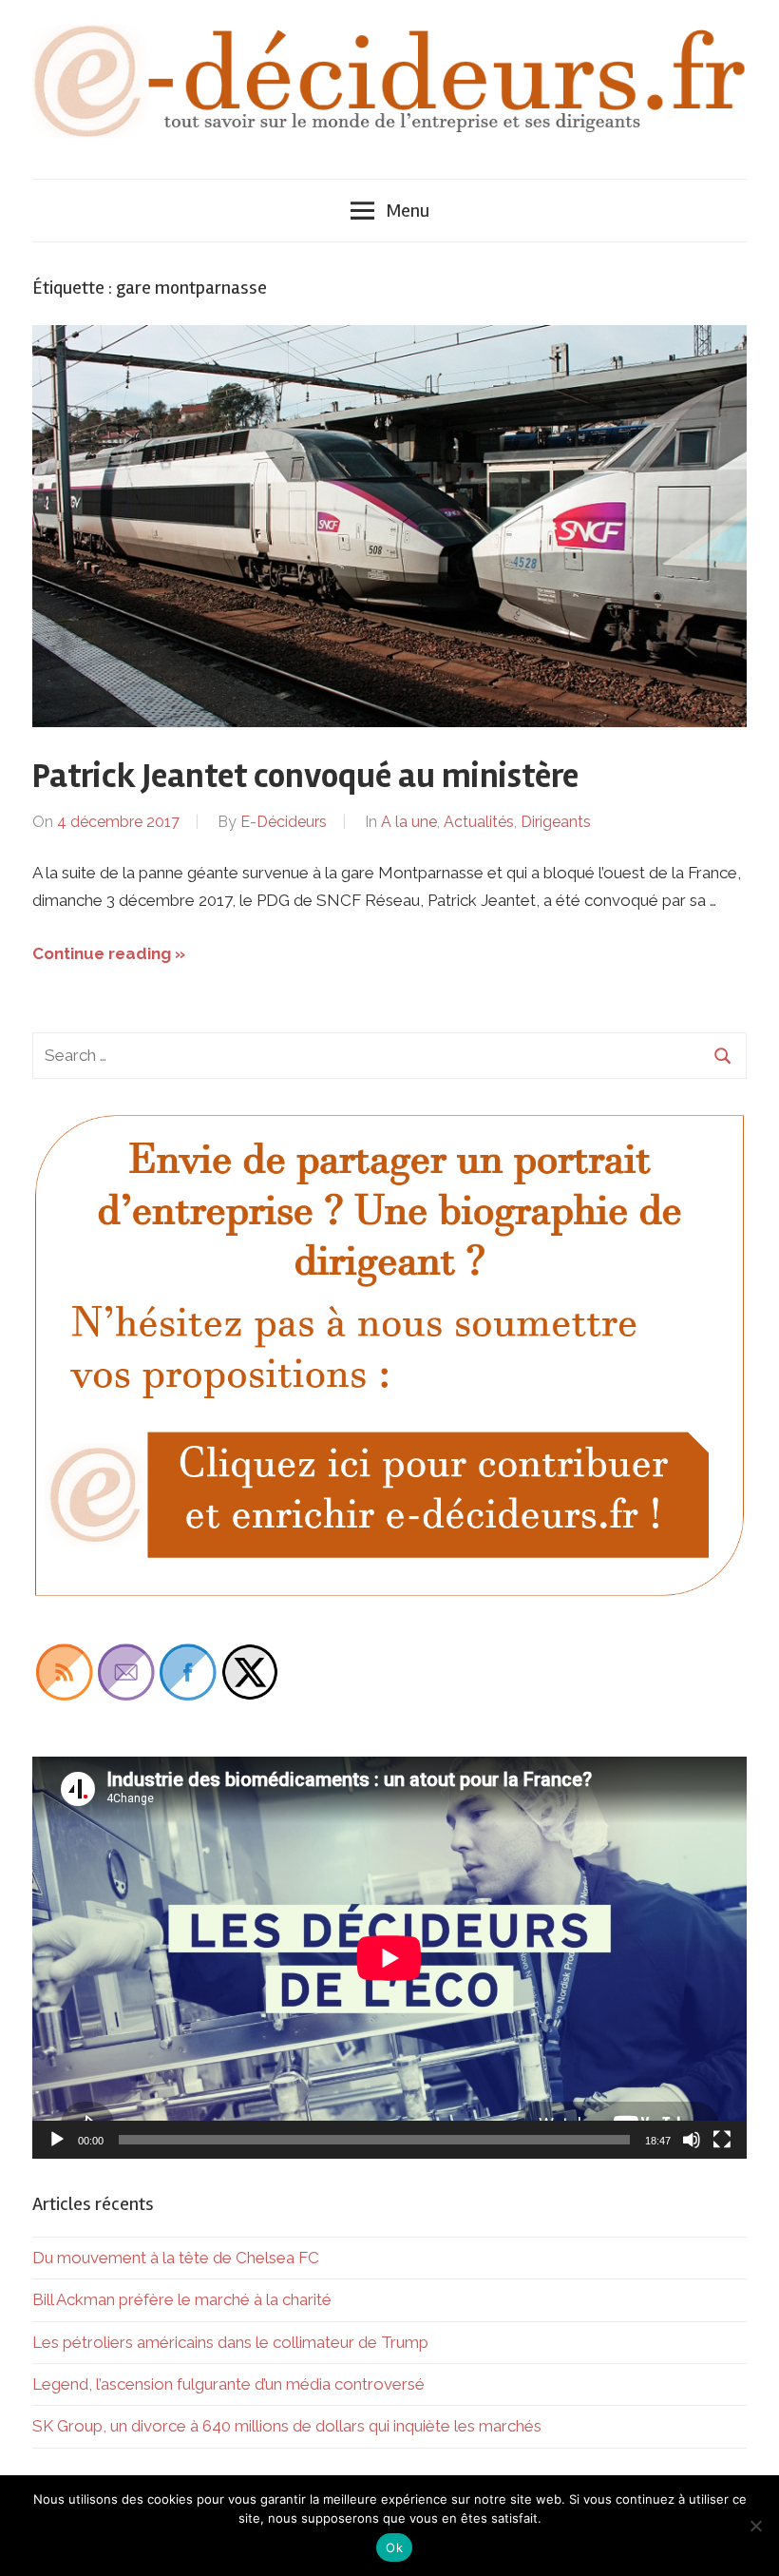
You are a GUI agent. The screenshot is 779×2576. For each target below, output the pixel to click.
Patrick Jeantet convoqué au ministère (305, 777)
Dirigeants (556, 822)
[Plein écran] (722, 2140)
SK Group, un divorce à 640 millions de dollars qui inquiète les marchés (287, 2426)
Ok (394, 2547)
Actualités (479, 822)
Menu (408, 211)
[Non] (755, 2526)
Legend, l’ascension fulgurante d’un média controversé (228, 2384)
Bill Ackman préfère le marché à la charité (182, 2299)
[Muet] (692, 2140)
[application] (389, 1958)
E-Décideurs (284, 822)
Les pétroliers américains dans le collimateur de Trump (230, 2342)
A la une (409, 822)
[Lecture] (57, 2140)
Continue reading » (109, 953)
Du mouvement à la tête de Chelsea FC (176, 2258)
